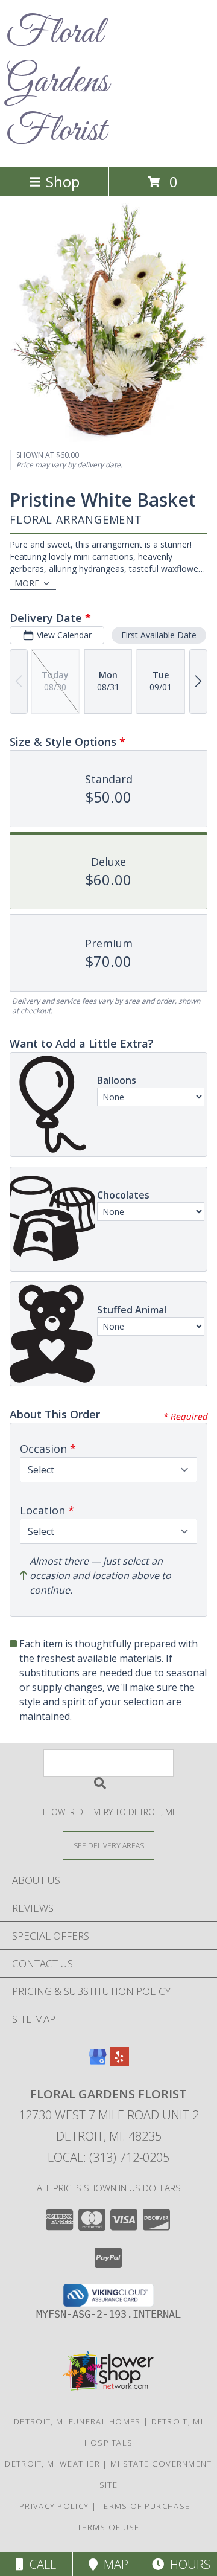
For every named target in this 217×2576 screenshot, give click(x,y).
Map (113, 2564)
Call (40, 2564)
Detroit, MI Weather (52, 2464)
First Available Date (159, 635)
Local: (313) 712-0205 (108, 2157)
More (27, 583)
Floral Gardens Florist (57, 82)
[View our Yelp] (119, 2062)
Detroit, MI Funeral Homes (77, 2421)
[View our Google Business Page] (98, 2062)
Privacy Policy (54, 2506)
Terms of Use (108, 2527)
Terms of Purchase (144, 2506)
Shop (63, 181)
